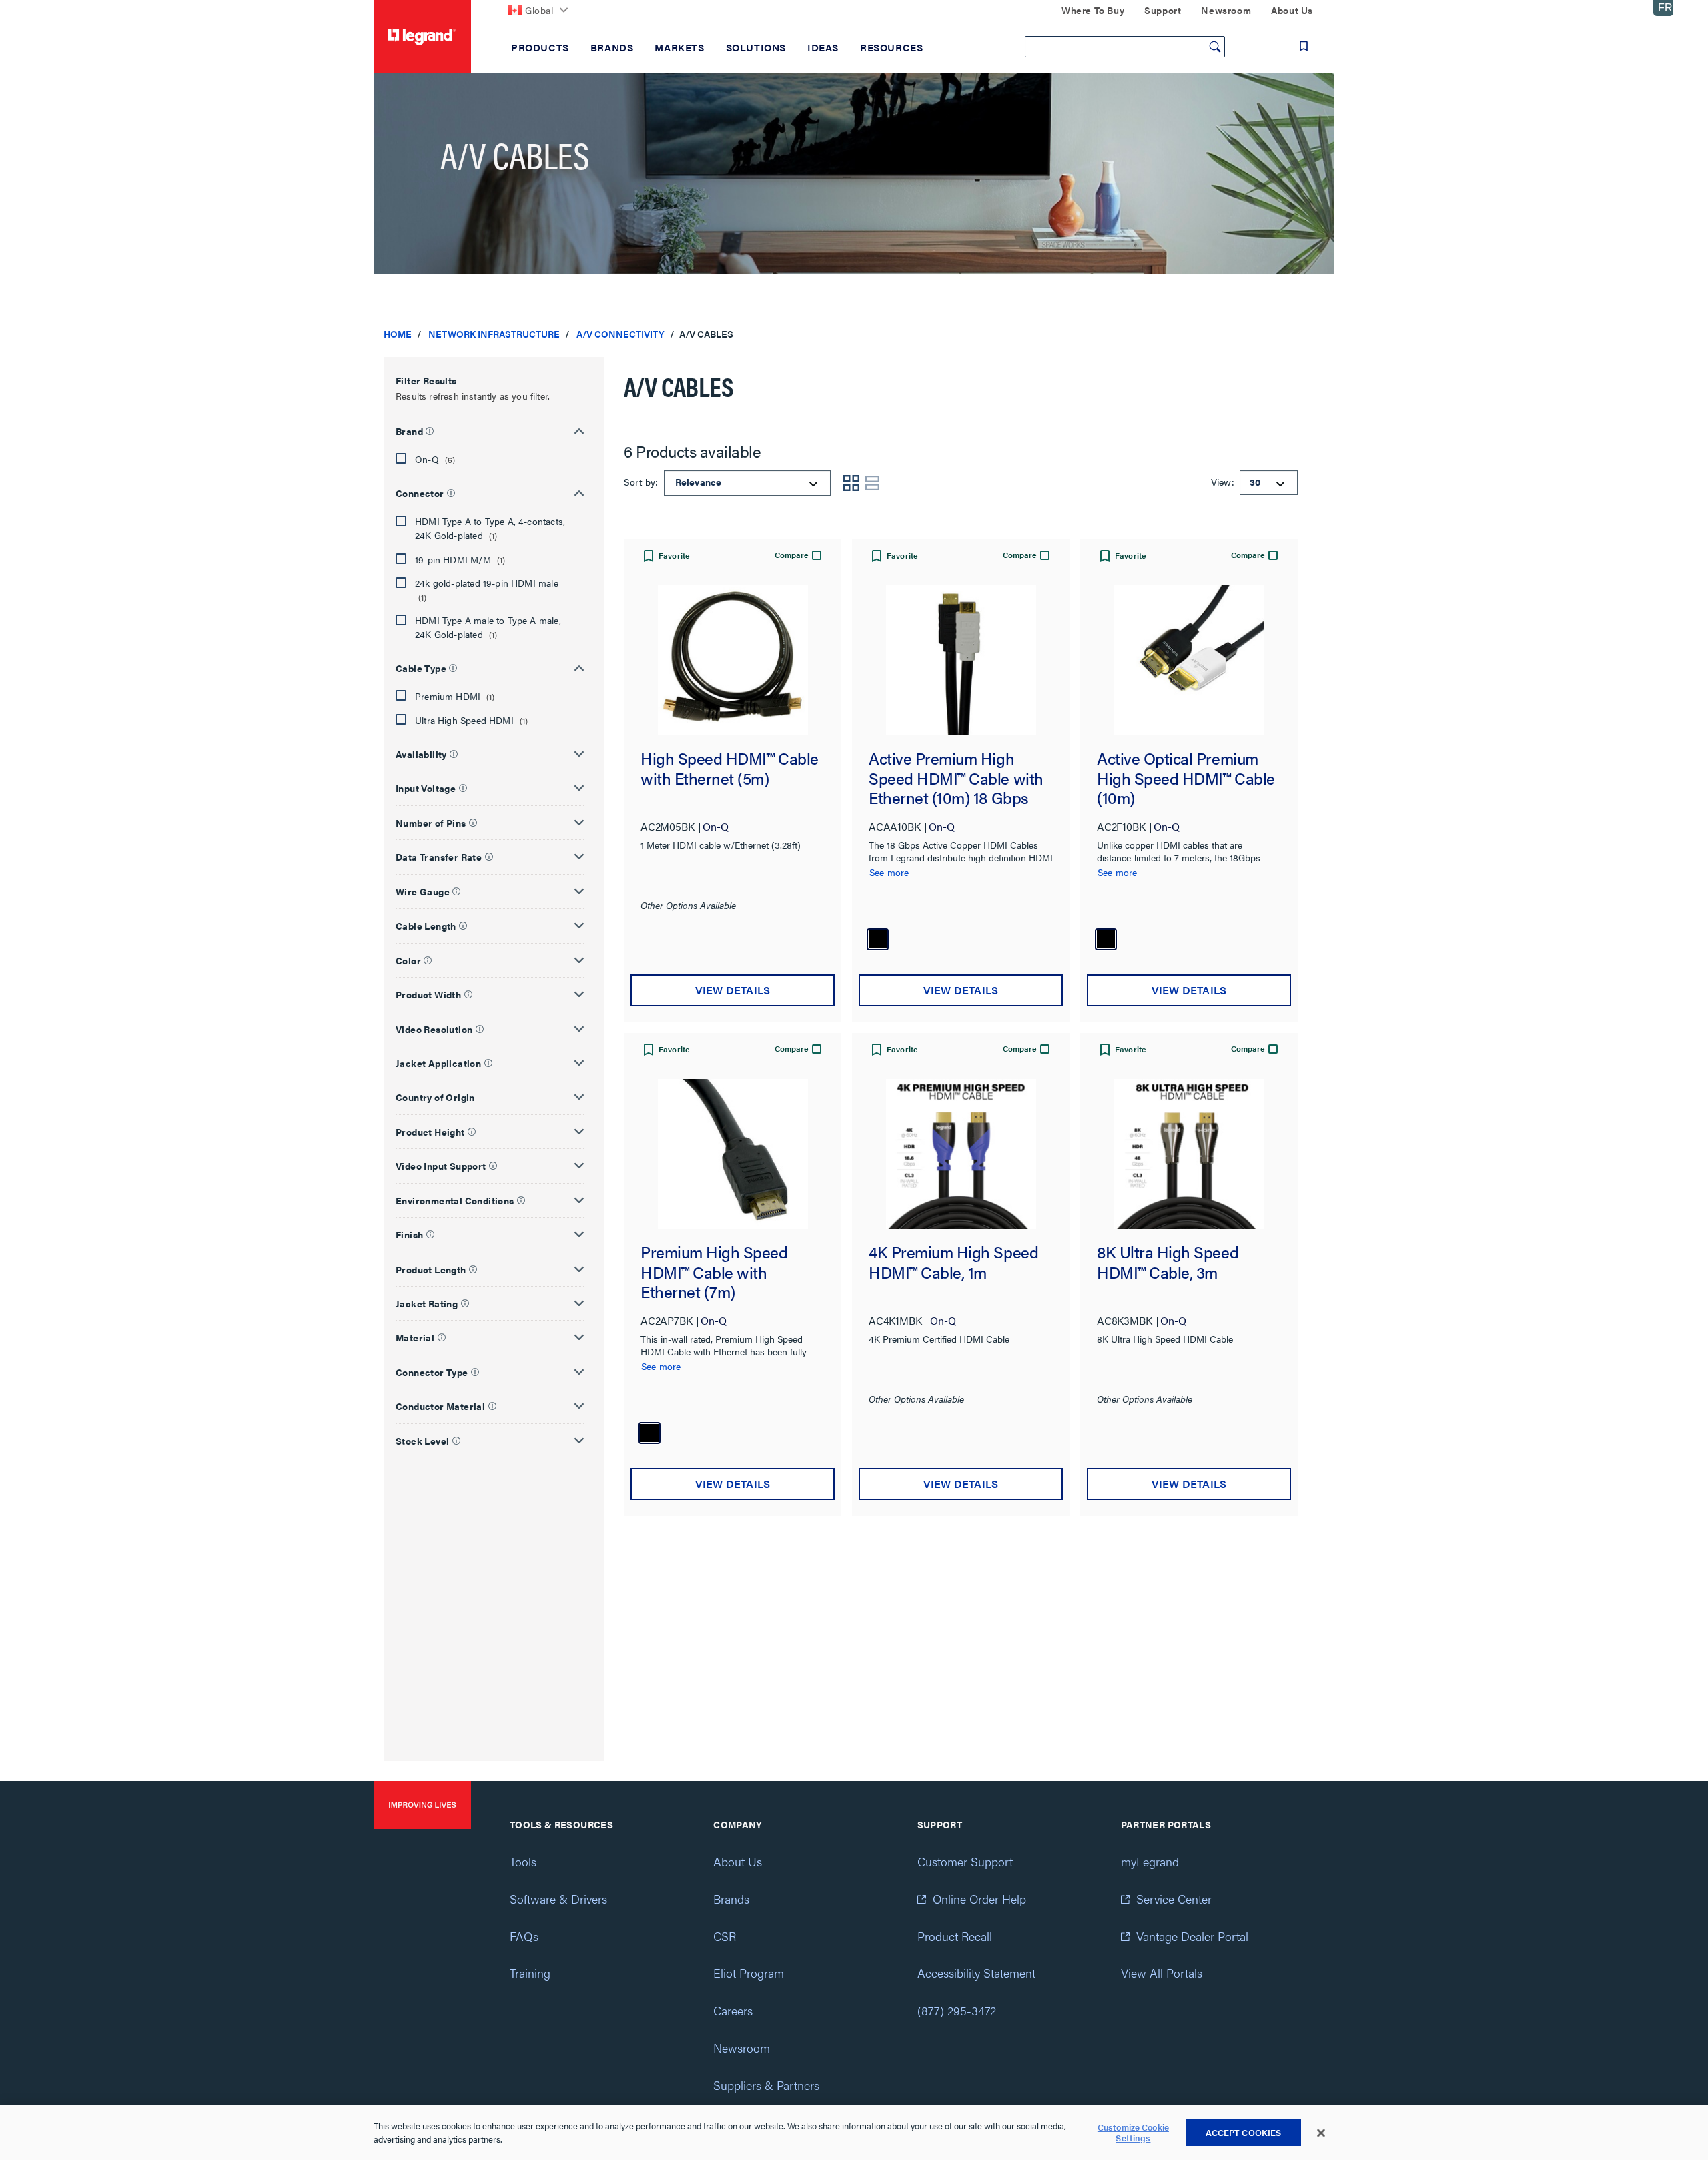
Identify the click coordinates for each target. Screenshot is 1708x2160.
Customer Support (965, 1861)
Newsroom (742, 2048)
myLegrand (1150, 1861)
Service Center (1174, 1899)
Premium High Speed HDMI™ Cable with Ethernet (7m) (714, 1272)
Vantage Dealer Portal (1192, 1936)
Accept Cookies (1244, 2132)
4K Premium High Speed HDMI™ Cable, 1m (953, 1263)
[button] (490, 429)
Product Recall (955, 1936)
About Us (738, 1861)
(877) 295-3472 (957, 2010)
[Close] (1321, 2133)
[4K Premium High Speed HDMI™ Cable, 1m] (961, 1154)
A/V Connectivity (620, 334)
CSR (725, 1936)
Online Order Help (979, 1899)
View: (1221, 482)
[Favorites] (1304, 46)
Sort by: (643, 482)
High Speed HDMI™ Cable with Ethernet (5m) (730, 769)
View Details (733, 990)
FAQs (524, 1936)
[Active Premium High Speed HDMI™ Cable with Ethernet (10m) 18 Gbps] (961, 660)
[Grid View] (851, 483)
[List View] (873, 483)
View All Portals (1162, 1973)
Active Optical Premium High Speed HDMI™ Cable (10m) (1186, 778)
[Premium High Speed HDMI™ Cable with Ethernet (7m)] (733, 1154)
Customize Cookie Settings (1133, 2133)
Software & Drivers (558, 1899)
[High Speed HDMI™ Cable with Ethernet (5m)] (733, 660)
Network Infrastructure (494, 334)
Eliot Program (749, 1973)
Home (398, 334)
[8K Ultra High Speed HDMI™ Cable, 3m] (1189, 1154)
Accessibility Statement (976, 1973)
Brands (731, 1899)
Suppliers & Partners (766, 2085)
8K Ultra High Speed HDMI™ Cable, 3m (1168, 1263)
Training (530, 1973)
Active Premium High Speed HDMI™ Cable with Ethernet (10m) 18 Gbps (956, 778)
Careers (733, 2010)
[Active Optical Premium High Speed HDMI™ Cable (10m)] (1189, 660)
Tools (523, 1861)
